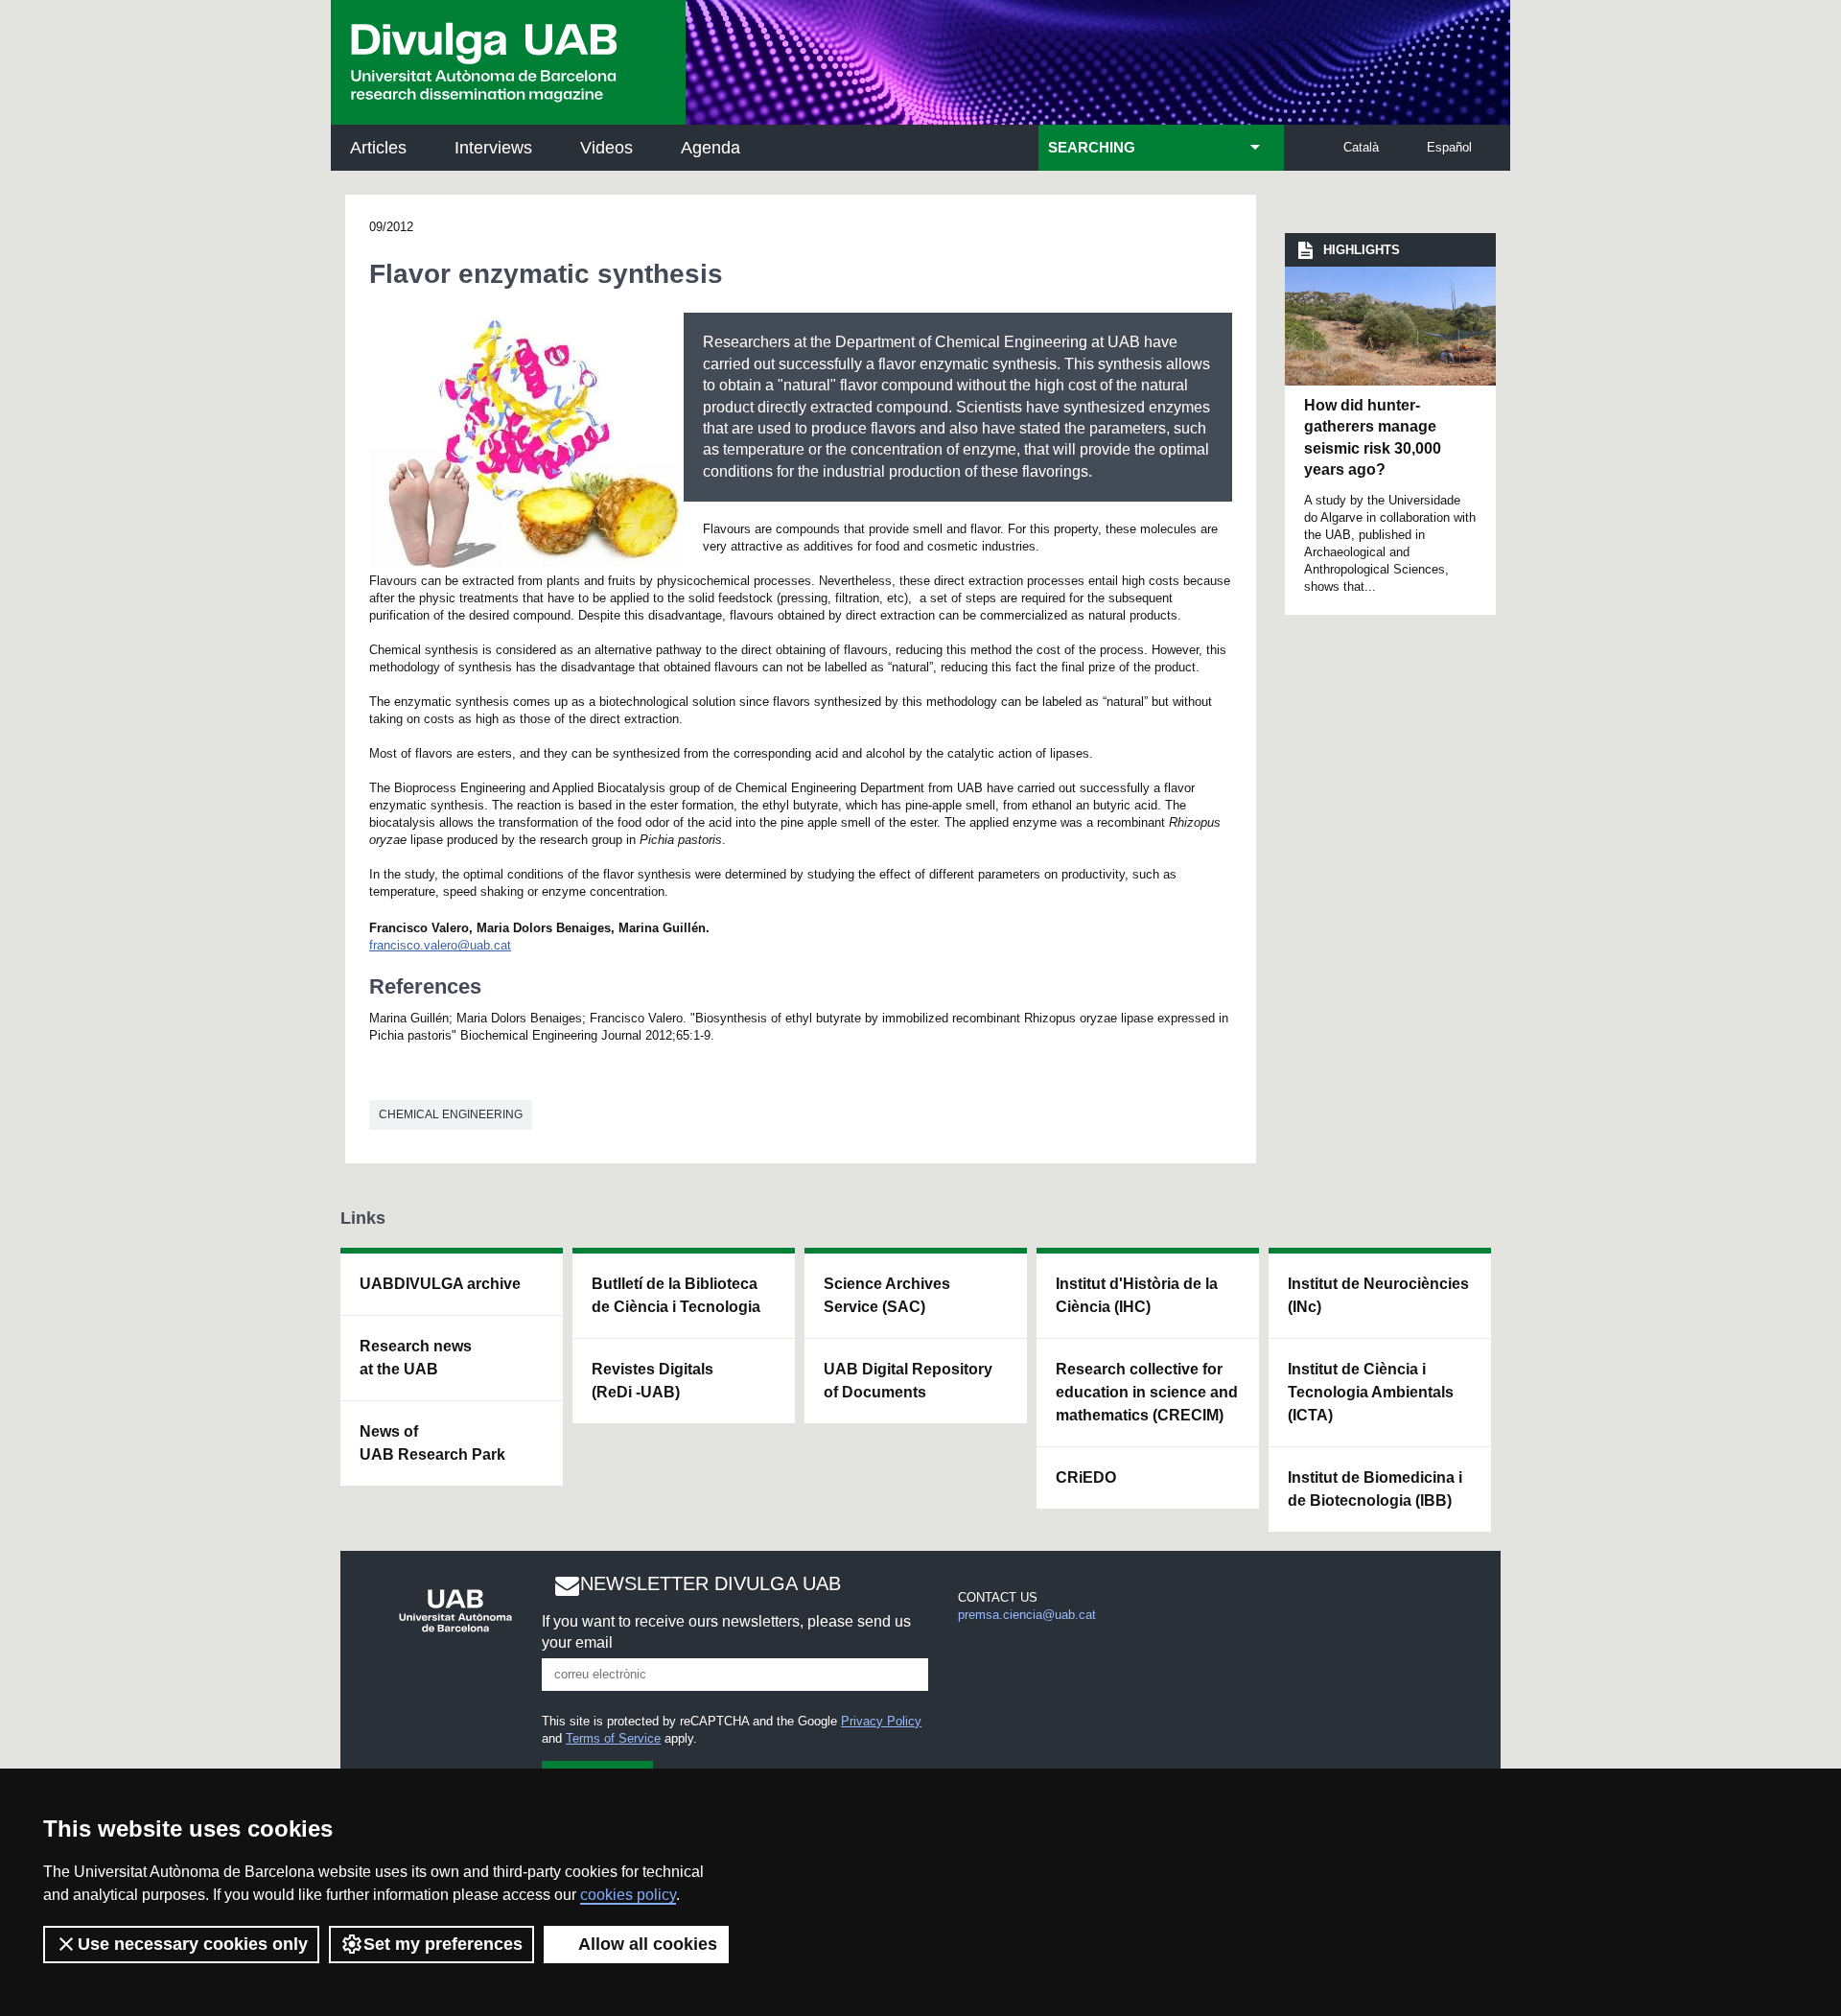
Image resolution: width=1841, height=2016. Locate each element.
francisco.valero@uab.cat (440, 945)
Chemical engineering (451, 1114)
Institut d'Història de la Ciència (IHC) (1137, 1295)
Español (1449, 147)
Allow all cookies (648, 1944)
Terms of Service (613, 1738)
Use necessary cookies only (193, 1944)
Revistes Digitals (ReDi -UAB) (653, 1381)
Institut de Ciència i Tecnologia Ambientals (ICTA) (1371, 1392)
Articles (378, 148)
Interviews (493, 148)
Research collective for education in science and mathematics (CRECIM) (1147, 1392)
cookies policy (628, 1895)
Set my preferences (443, 1944)
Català (1361, 147)
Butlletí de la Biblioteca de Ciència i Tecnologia (676, 1295)
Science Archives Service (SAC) (887, 1295)
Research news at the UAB (416, 1358)
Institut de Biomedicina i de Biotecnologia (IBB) (1375, 1489)
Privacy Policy (881, 1721)
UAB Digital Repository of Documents (908, 1381)
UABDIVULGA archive (440, 1284)
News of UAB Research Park (432, 1443)
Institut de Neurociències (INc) (1378, 1295)
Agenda (711, 148)
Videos (606, 148)
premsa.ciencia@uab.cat (1027, 1615)
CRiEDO (1086, 1477)
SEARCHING (1092, 148)
